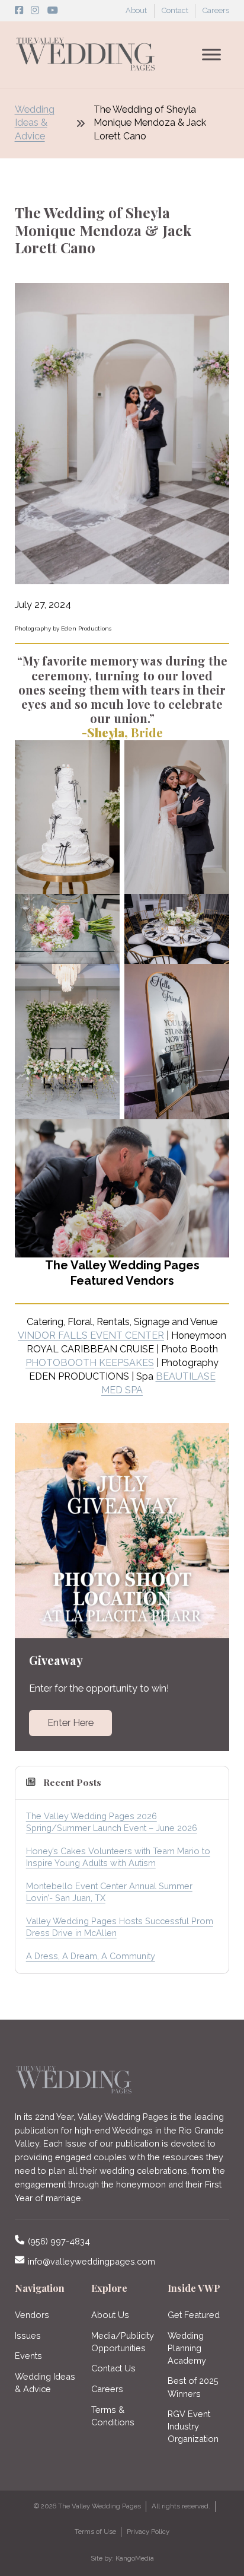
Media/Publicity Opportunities (122, 2342)
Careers (216, 10)
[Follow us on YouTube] (53, 10)
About (136, 10)
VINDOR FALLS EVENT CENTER (91, 1335)
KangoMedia (135, 2558)
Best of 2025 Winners (193, 2387)
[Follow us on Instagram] (35, 10)
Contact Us (113, 2368)
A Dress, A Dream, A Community (91, 1956)
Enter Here (70, 1723)
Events (28, 2356)
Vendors (32, 2315)
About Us (110, 2315)
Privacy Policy (148, 2532)
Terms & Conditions (113, 2416)
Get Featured (194, 2315)
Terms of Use (95, 2532)
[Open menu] (211, 55)
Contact (175, 10)
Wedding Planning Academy (187, 2348)
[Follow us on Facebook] (19, 10)
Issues (28, 2335)
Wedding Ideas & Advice (35, 123)
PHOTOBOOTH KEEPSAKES (90, 1363)
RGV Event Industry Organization (193, 2426)
